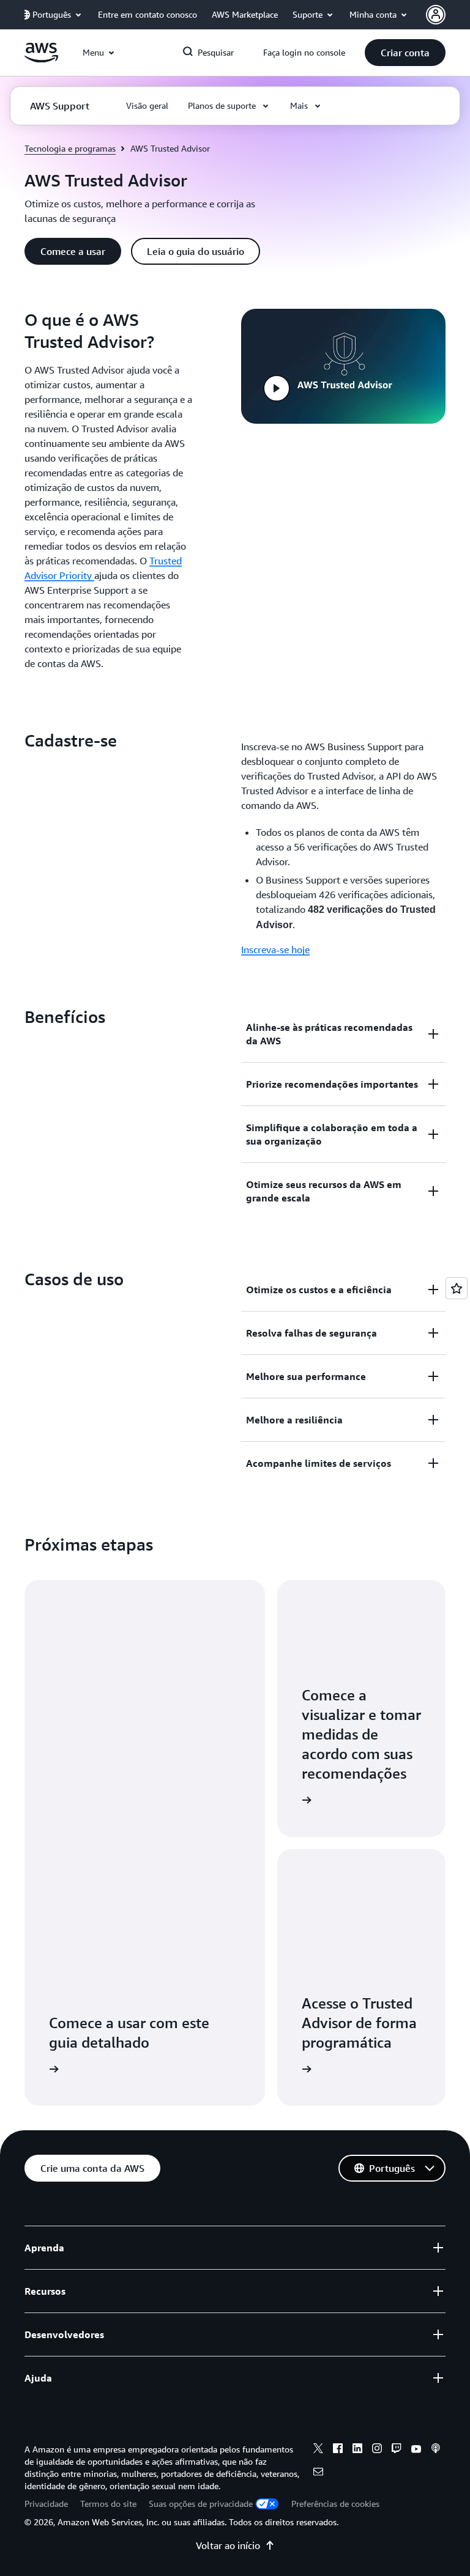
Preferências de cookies (335, 2504)
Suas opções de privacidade (201, 2504)
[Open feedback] (457, 1288)
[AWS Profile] (436, 15)
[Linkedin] (357, 2450)
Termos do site (108, 2504)
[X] (318, 2450)
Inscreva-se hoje (275, 950)
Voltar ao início (228, 2545)
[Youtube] (416, 2450)
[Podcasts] (436, 2450)
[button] (405, 53)
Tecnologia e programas (70, 148)
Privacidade (46, 2504)
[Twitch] (397, 2450)
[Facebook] (338, 2450)
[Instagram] (377, 2450)
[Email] (318, 2473)
